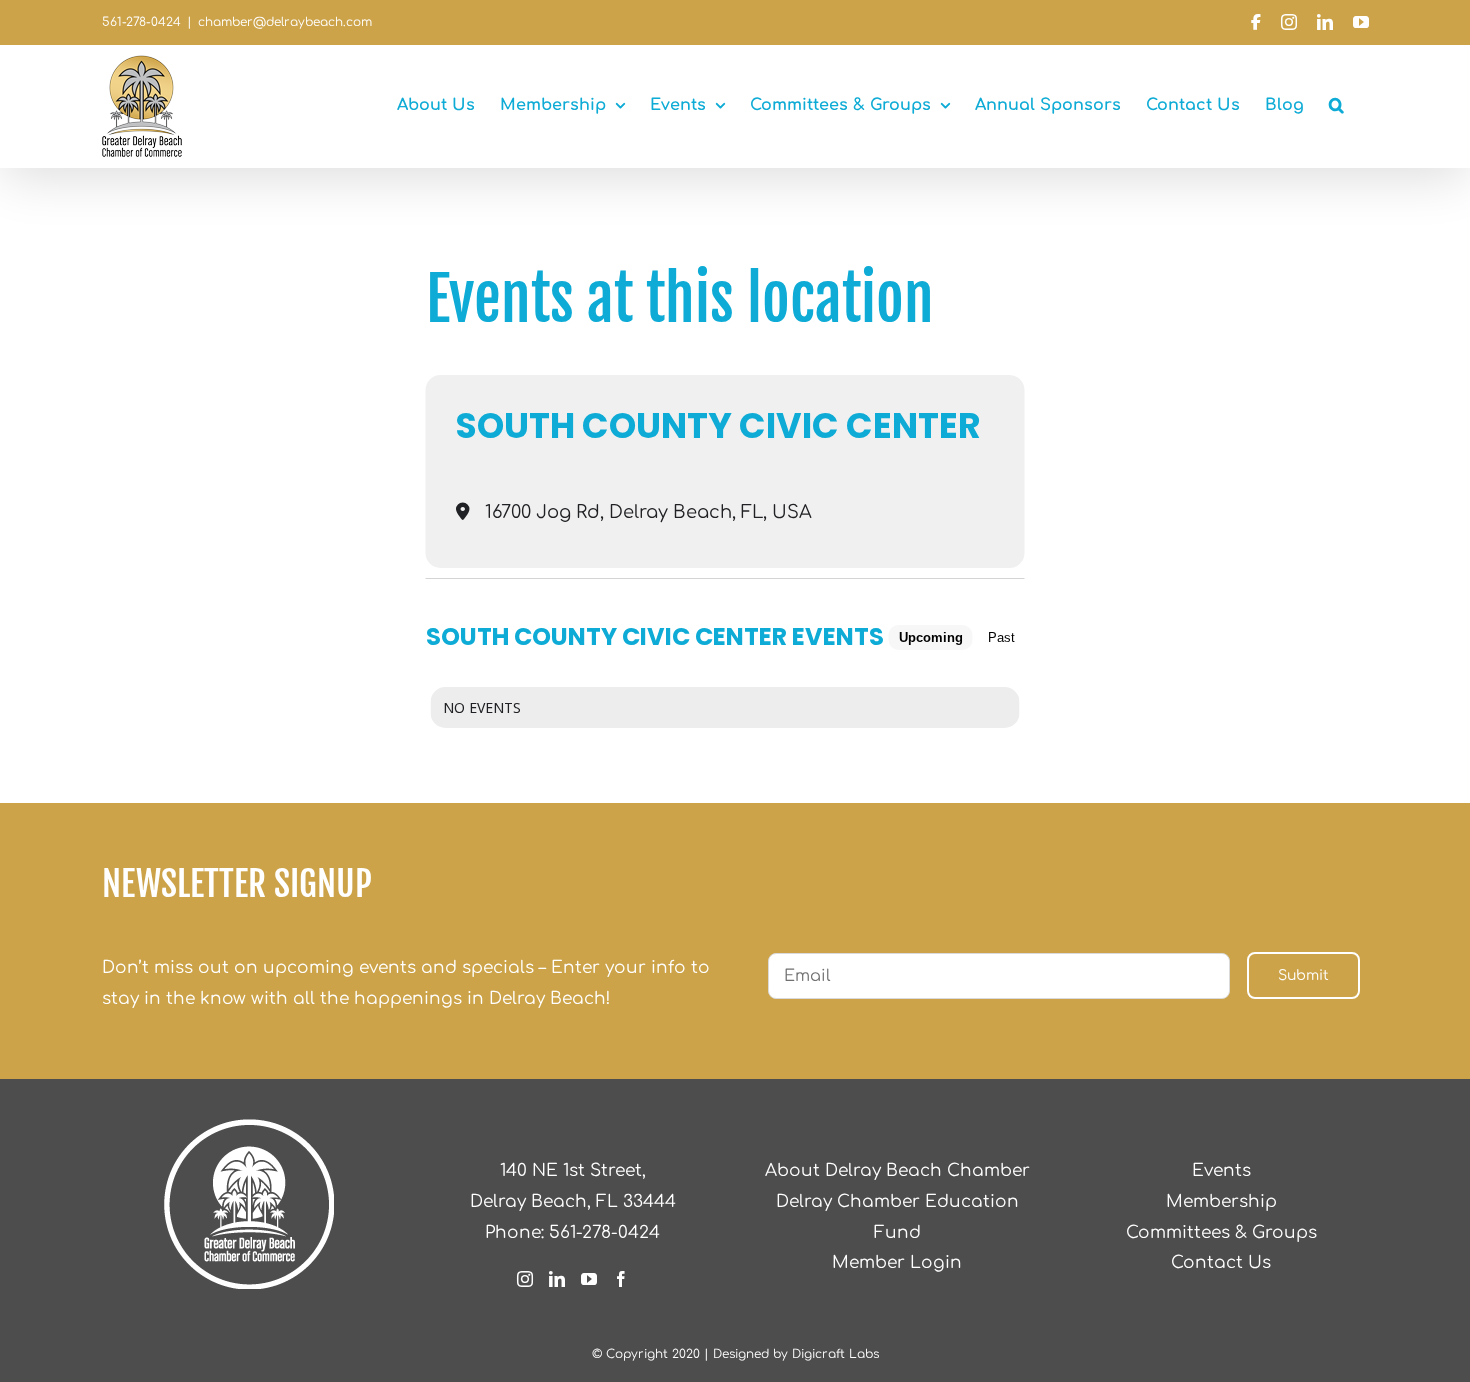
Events (1221, 1170)
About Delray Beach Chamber (897, 1170)
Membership (1221, 1201)
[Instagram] (525, 1279)
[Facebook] (621, 1279)
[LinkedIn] (557, 1279)
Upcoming (931, 637)
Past (1001, 637)
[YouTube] (589, 1279)
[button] (1336, 105)
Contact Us (1221, 1262)
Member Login (897, 1262)
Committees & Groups (1221, 1232)
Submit (1303, 975)
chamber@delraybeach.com (285, 22)
